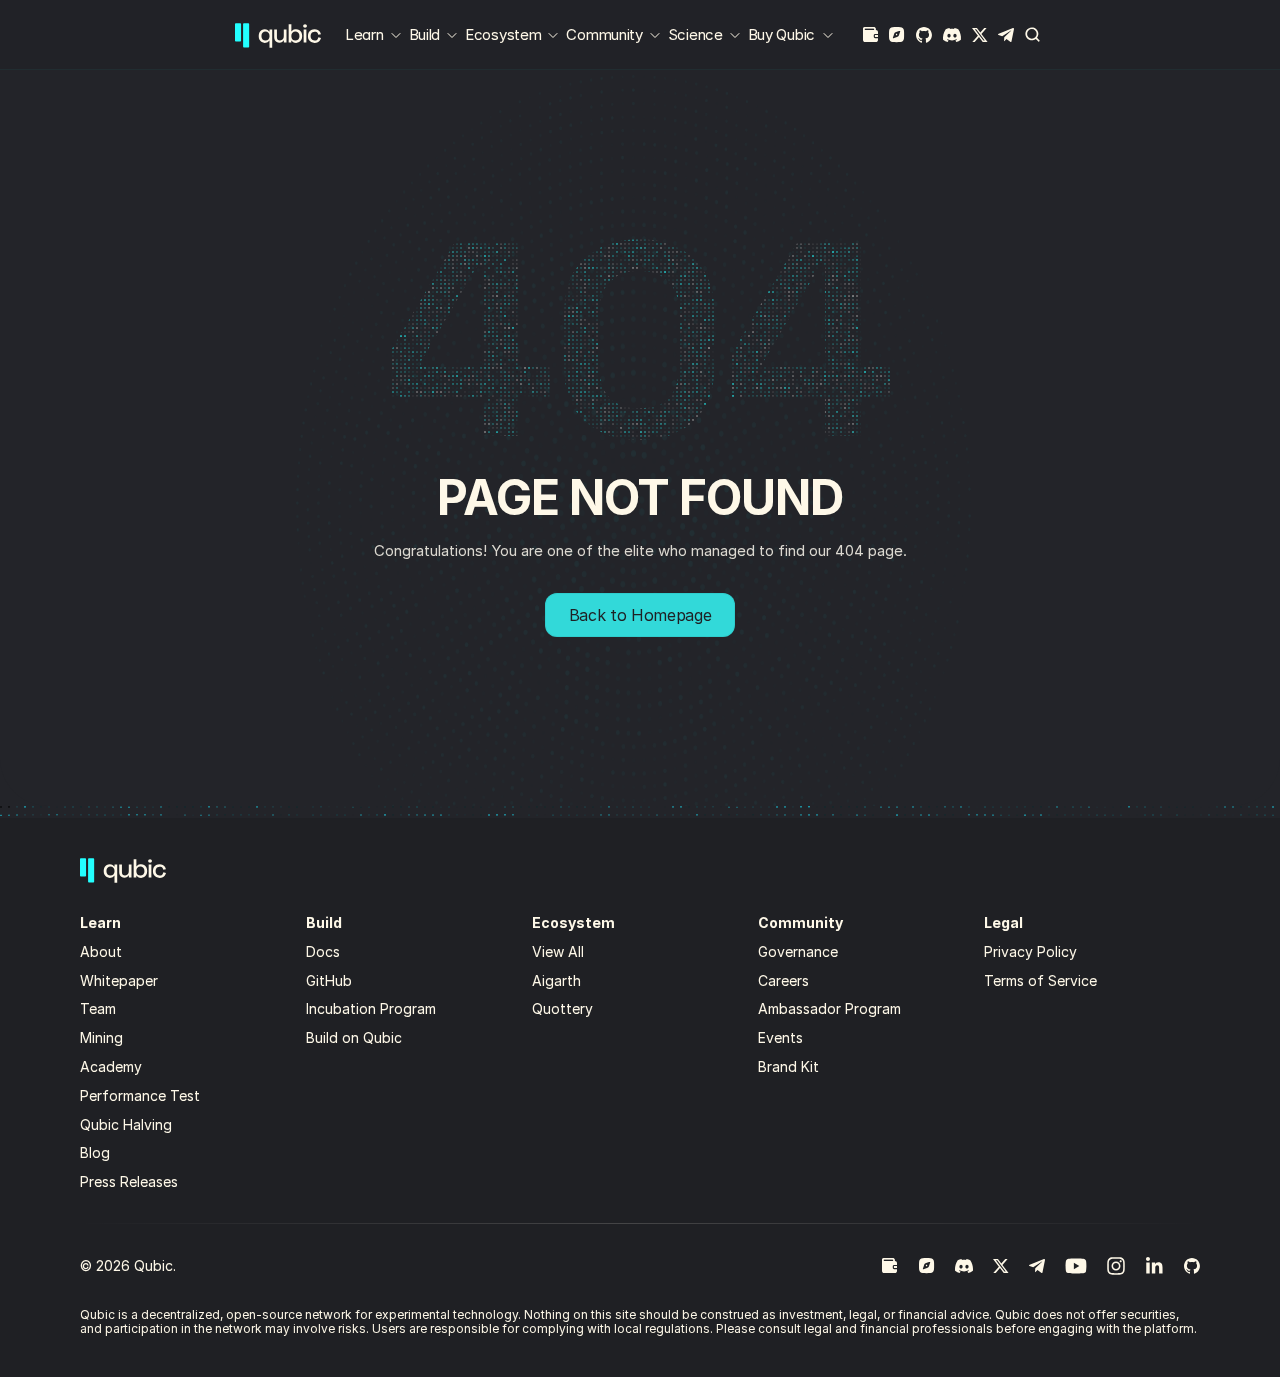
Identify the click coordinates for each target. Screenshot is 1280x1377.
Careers (783, 980)
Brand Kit (788, 1066)
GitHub (329, 980)
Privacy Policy (1030, 951)
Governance (798, 951)
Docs (323, 951)
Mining (101, 1037)
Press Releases (129, 1181)
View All (558, 951)
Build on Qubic (354, 1037)
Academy (111, 1066)
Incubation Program (371, 1008)
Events (780, 1037)
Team (100, 1008)
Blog (95, 1152)
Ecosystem (503, 34)
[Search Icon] (1033, 35)
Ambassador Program (829, 1008)
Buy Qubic (781, 34)
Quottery (562, 1008)
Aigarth (556, 980)
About (103, 951)
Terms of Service (1040, 980)
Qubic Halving (126, 1124)
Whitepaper (121, 980)
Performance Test (140, 1095)
